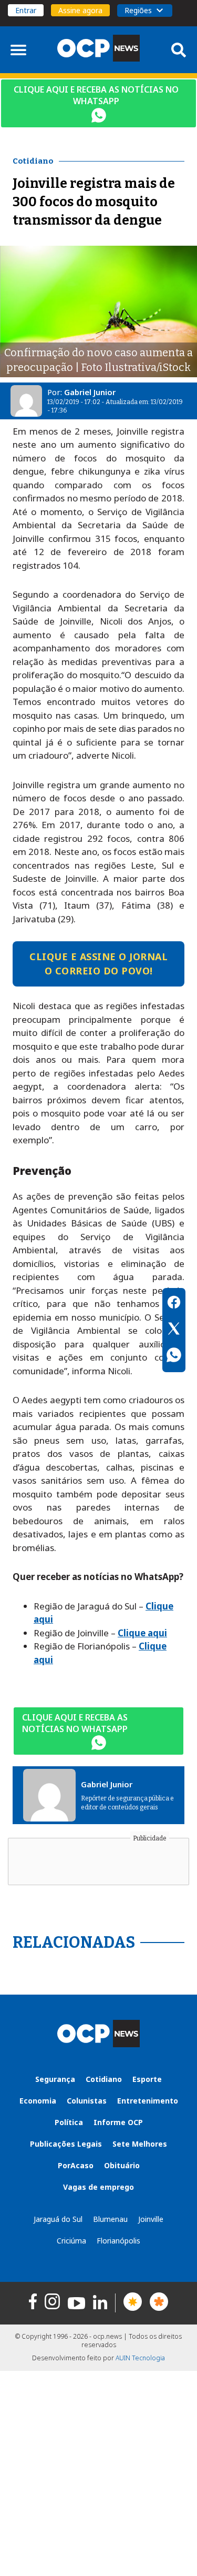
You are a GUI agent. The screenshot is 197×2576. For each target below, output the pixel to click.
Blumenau (110, 2219)
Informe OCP (118, 2122)
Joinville (151, 2219)
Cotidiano (104, 2079)
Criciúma (71, 2241)
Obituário (122, 2165)
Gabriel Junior (90, 392)
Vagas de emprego (98, 2187)
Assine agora (80, 10)
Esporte (147, 2079)
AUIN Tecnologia (140, 2358)
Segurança (55, 2079)
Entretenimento (148, 2101)
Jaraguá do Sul (58, 2219)
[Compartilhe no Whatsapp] (174, 1356)
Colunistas (87, 2101)
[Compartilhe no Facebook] (174, 1304)
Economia (38, 2101)
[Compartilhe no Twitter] (174, 1330)
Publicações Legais (66, 2144)
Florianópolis (118, 2241)
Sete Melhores (140, 2144)
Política (69, 2122)
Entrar (26, 10)
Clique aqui (142, 1633)
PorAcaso (76, 2165)
